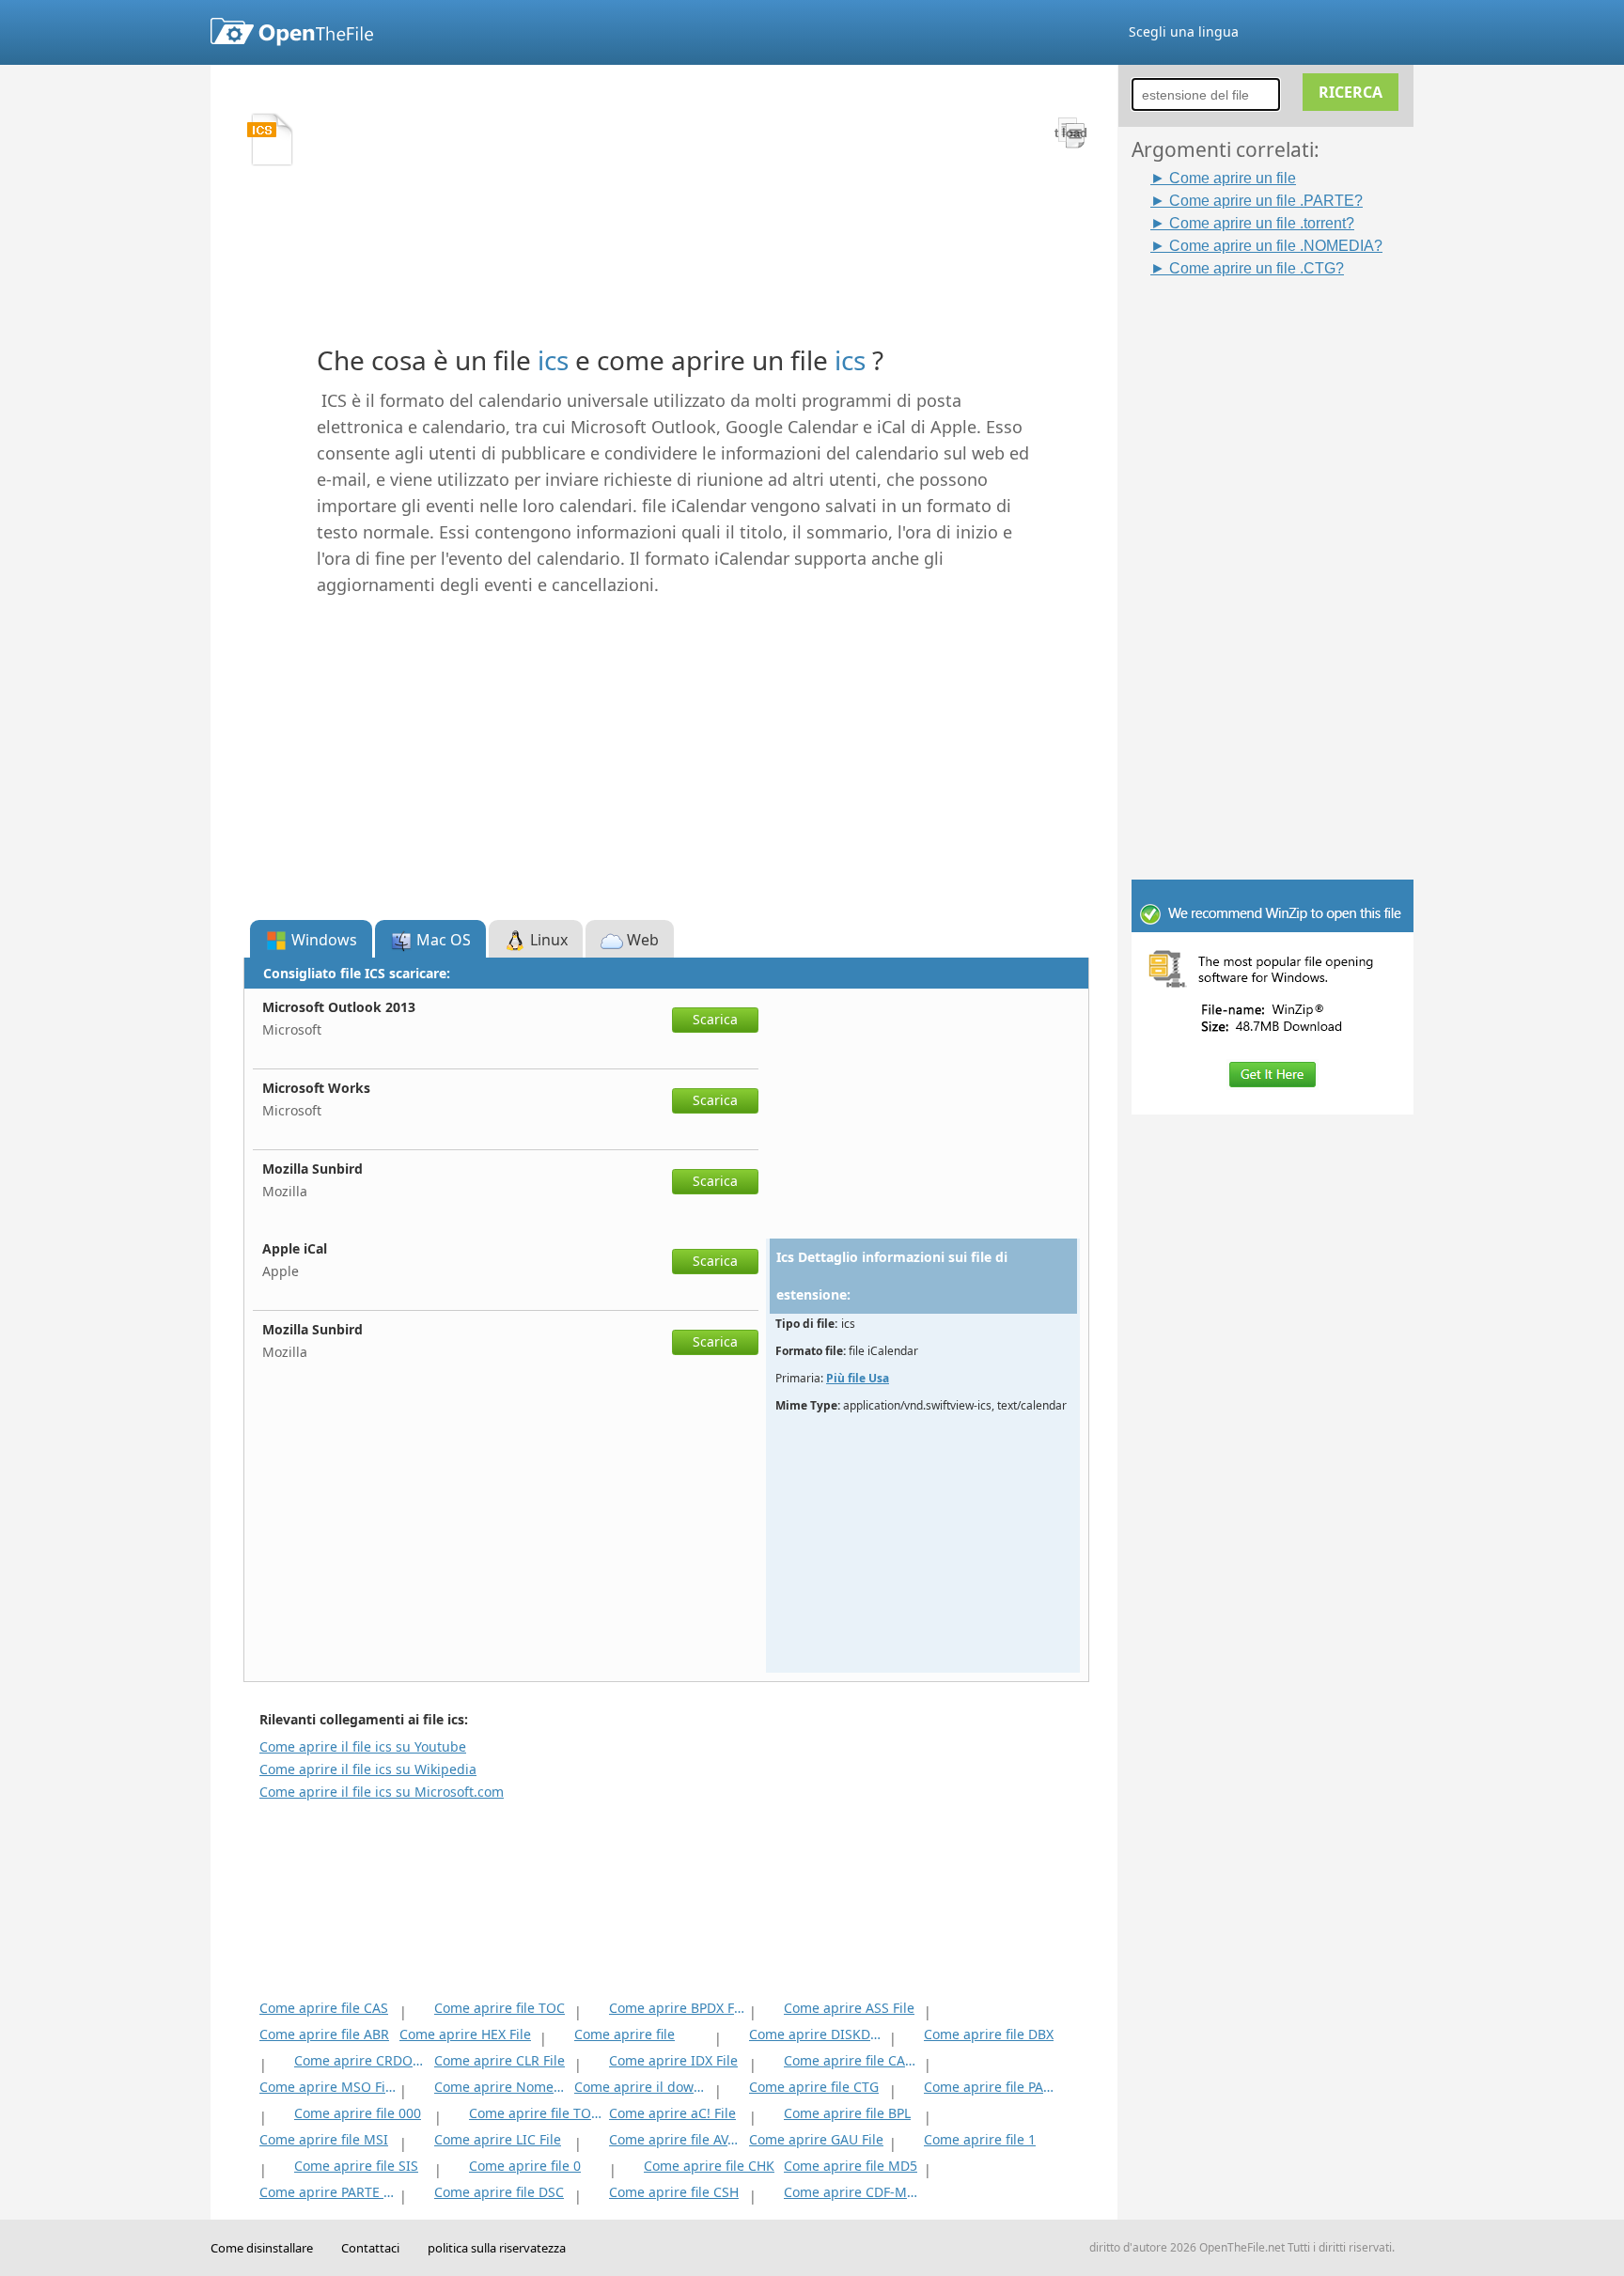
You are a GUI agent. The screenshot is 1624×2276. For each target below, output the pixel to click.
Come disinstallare (262, 2248)
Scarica (715, 1019)
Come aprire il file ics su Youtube (363, 1746)
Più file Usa (858, 1378)
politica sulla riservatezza (497, 2248)
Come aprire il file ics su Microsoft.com (382, 1792)
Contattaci (370, 2248)
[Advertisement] (1282, 561)
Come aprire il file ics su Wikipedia (368, 1769)
